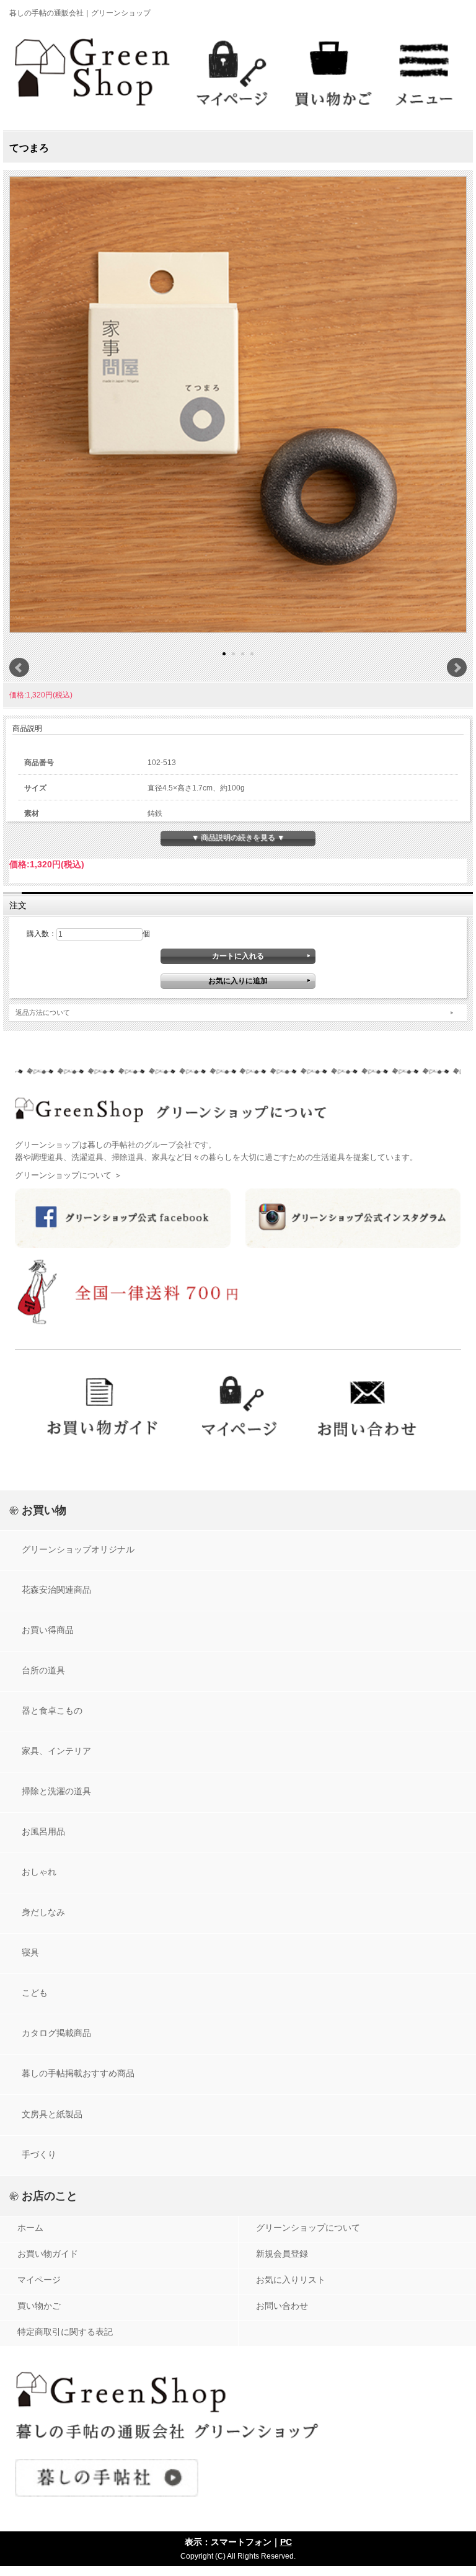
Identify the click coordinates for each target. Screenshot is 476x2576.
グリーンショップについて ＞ (68, 1175)
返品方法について (43, 1012)
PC (286, 2542)
